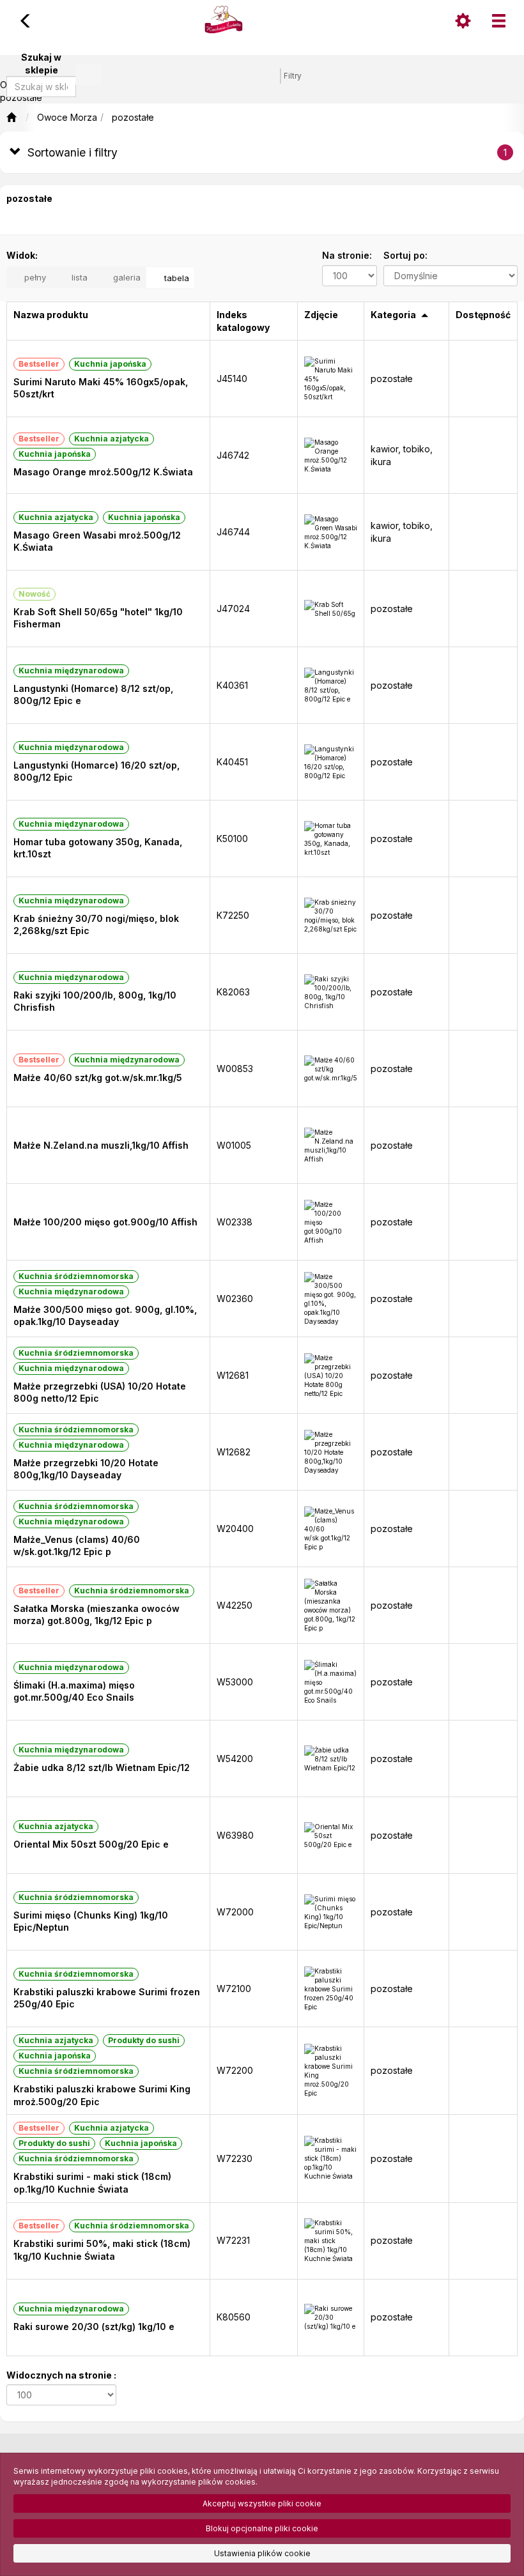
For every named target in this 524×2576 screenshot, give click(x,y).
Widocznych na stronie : (61, 2375)
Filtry (293, 76)
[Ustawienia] (463, 21)
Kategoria (393, 315)
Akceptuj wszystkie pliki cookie (262, 2503)
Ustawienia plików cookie (262, 2553)
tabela (175, 278)
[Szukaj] (89, 74)
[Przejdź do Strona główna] (11, 118)
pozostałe (133, 117)
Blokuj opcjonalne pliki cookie (262, 2528)
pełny (34, 277)
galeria (126, 277)
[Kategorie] (498, 21)
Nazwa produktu (51, 315)
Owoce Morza (67, 117)
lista (78, 277)
